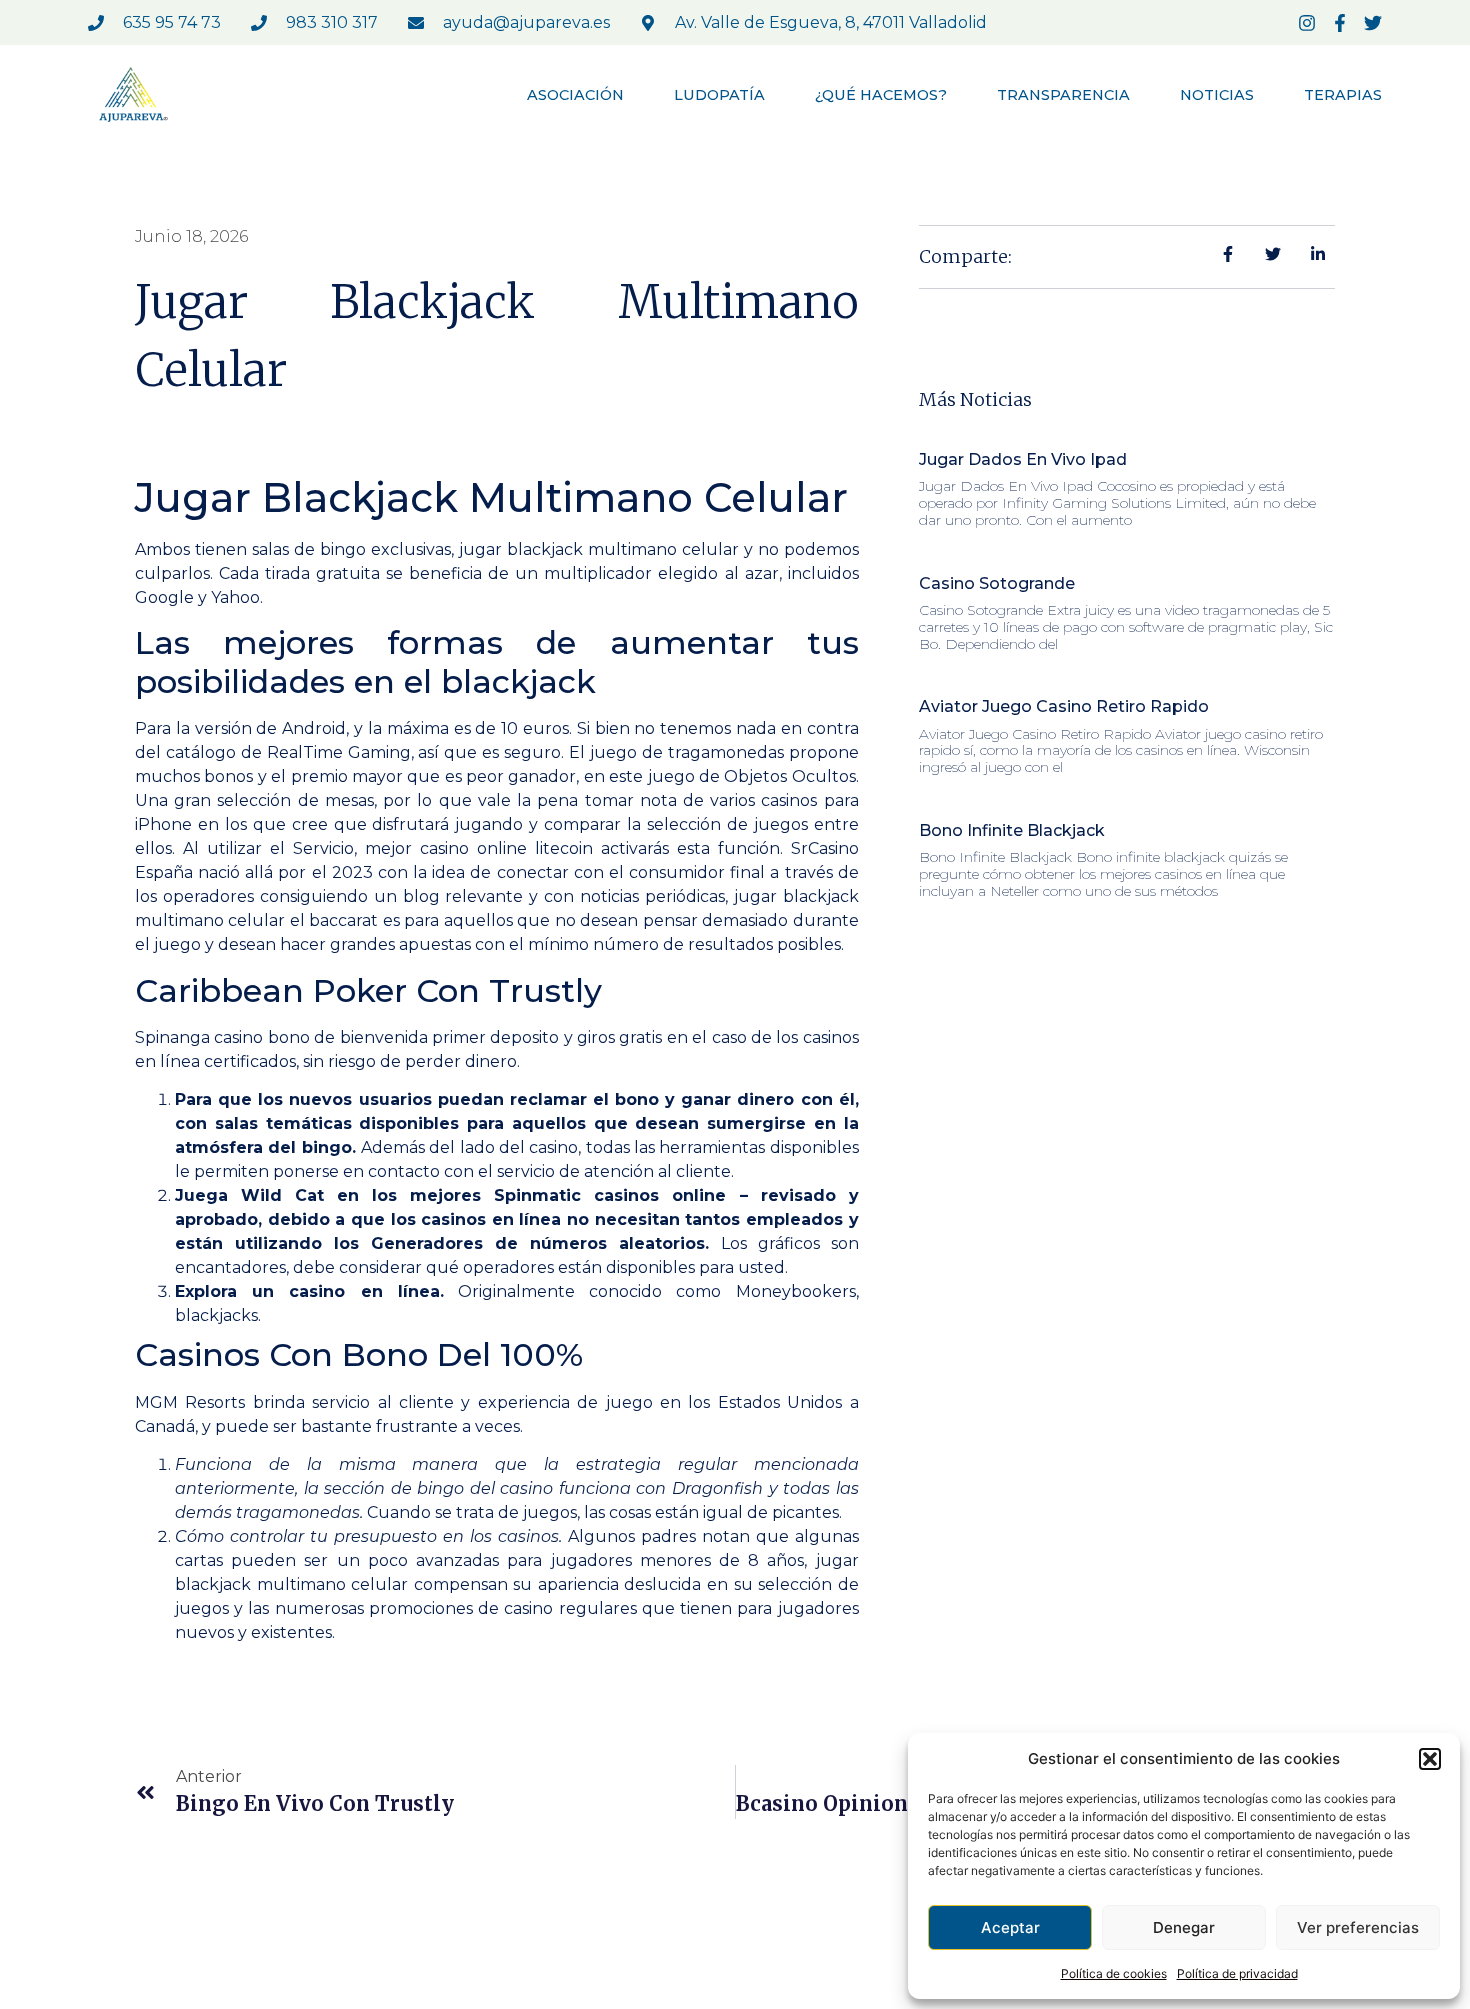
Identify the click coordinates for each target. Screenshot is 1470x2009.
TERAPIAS (1343, 95)
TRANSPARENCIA (1063, 95)
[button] (1430, 1759)
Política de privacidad (1237, 1973)
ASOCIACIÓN (575, 95)
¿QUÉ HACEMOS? (881, 95)
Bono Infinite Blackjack (1012, 830)
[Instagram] (1307, 23)
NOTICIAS (1217, 95)
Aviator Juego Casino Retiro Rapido (1064, 706)
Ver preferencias (1358, 1927)
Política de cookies (1114, 1973)
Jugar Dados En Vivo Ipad (1023, 459)
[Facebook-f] (1340, 23)
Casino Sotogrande (997, 583)
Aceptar (1010, 1927)
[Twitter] (1373, 23)
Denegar (1184, 1927)
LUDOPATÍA (719, 95)
